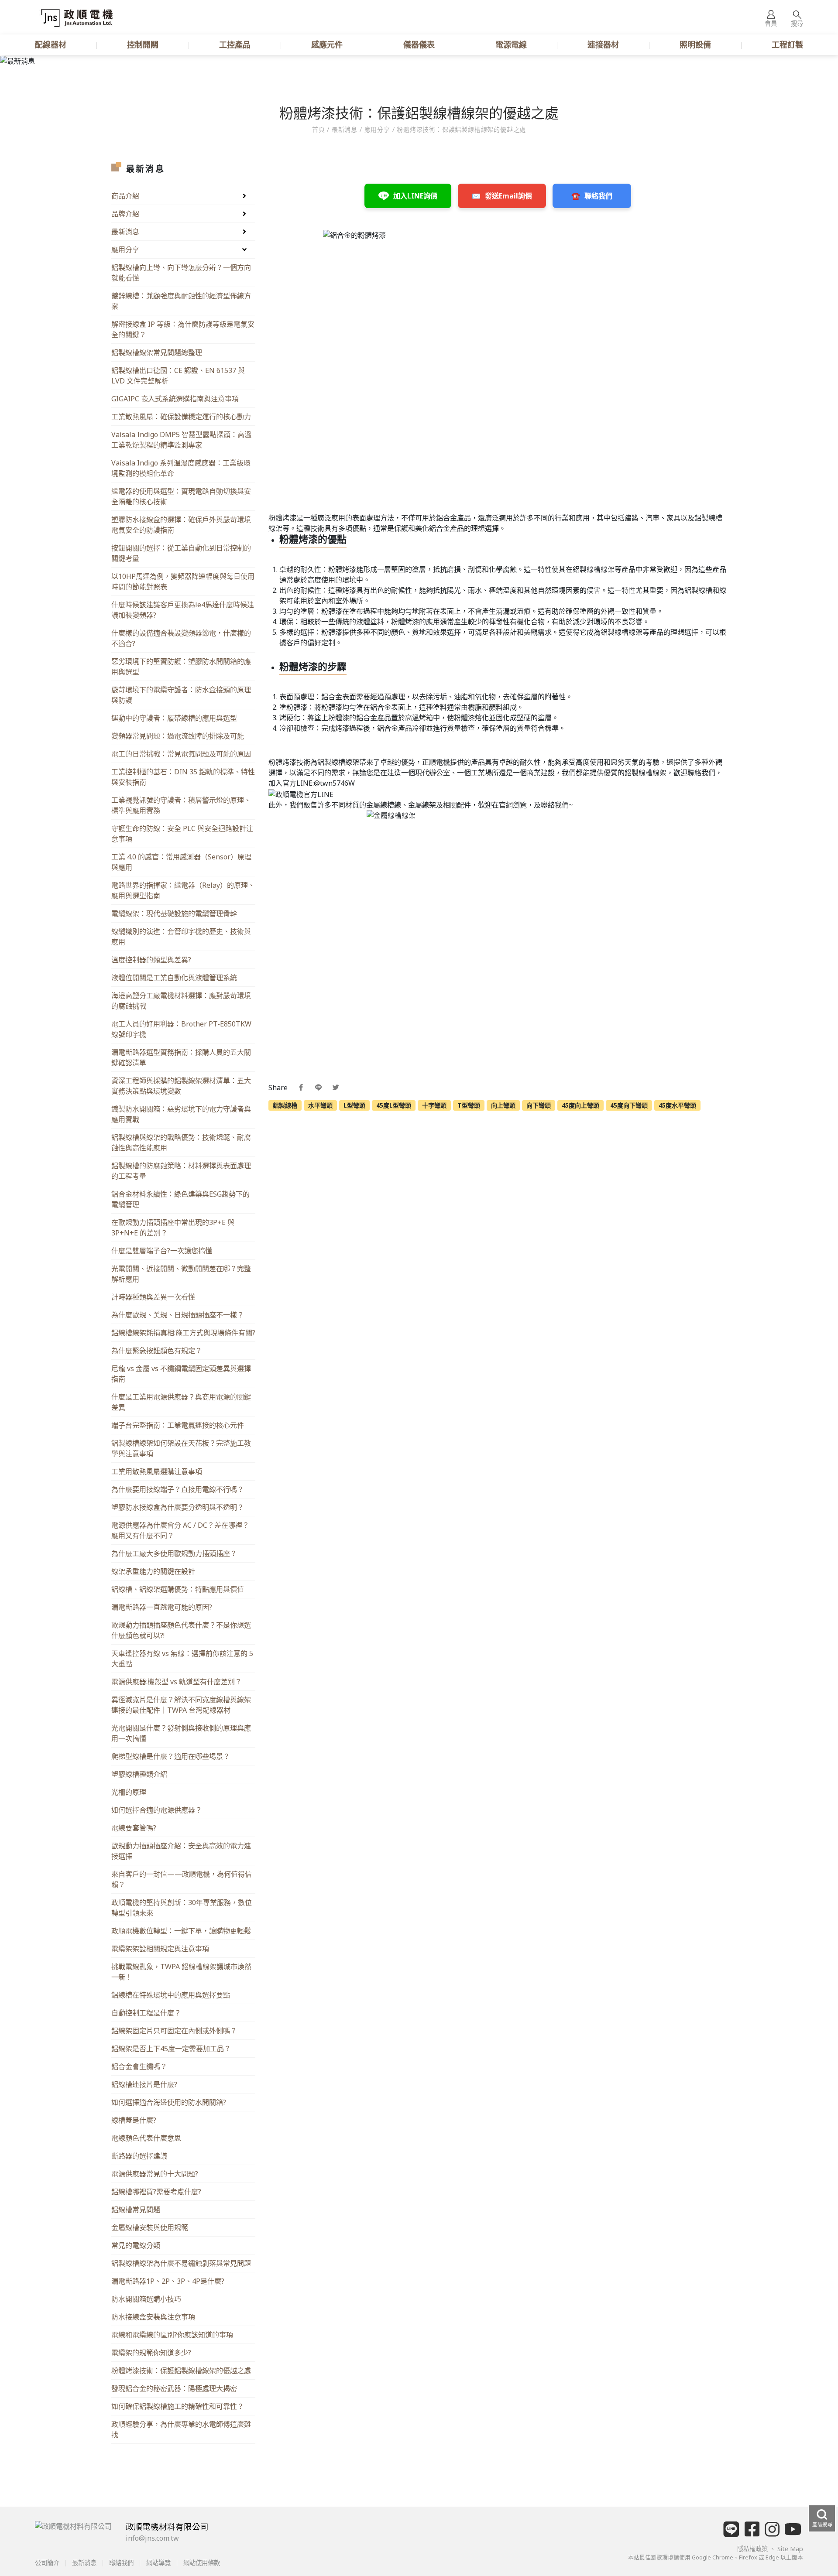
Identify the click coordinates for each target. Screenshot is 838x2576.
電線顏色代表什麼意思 (146, 2138)
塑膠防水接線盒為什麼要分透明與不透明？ (178, 1507)
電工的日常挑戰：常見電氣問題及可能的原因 (181, 754)
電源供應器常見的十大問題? (155, 2174)
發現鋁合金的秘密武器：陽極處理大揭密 (174, 2388)
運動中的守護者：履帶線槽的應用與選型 (174, 718)
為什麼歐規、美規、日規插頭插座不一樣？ (178, 1315)
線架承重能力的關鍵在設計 (153, 1571)
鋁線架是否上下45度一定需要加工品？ (171, 2049)
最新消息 (125, 232)
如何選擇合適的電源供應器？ (157, 1810)
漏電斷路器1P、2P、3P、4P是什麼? (168, 2281)
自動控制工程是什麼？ (146, 2013)
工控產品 (235, 44)
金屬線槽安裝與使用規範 (150, 2227)
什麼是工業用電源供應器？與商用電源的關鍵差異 (181, 1402)
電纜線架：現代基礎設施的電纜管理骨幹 (174, 913)
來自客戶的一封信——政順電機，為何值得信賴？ (182, 1879)
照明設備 (695, 44)
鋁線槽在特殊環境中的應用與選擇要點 (171, 1995)
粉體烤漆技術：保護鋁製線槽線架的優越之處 (181, 2371)
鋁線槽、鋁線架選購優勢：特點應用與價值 (178, 1589)
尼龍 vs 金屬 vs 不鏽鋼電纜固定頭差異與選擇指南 (181, 1374)
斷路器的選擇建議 (139, 2156)
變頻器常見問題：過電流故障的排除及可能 (178, 736)
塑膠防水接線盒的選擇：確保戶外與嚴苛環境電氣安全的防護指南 (181, 525)
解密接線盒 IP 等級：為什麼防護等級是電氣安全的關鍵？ (183, 329)
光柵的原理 (129, 1792)
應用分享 (377, 129)
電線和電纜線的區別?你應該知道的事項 (172, 2335)
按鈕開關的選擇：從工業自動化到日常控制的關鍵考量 (181, 553)
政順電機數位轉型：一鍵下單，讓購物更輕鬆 (181, 1931)
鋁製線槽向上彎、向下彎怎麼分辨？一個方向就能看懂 (181, 273)
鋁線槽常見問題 (136, 2210)
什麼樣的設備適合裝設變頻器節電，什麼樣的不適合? (181, 638)
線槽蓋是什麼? (134, 2120)
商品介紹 (125, 196)
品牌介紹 (125, 214)
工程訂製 (787, 44)
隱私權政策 (753, 2549)
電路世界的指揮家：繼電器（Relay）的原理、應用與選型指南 (183, 890)
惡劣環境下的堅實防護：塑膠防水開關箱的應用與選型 (181, 667)
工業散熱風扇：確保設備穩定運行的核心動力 (181, 417)
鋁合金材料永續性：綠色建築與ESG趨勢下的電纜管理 (180, 1199)
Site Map (790, 2549)
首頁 (319, 129)
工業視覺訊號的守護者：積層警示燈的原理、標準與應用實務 (181, 805)
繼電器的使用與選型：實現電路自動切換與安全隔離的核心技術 (181, 496)
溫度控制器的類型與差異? (151, 960)
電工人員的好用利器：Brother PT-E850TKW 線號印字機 (181, 1029)
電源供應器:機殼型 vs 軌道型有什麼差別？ (177, 1682)
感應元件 (327, 44)
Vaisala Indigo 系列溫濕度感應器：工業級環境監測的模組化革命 (181, 468)
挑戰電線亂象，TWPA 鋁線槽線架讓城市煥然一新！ (181, 1972)
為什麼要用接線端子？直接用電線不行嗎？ (178, 1489)
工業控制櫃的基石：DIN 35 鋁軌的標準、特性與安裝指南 (183, 777)
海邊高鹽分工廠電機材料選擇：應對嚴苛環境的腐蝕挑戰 (181, 1001)
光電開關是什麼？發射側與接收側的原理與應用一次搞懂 (181, 1733)
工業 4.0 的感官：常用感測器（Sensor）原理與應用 (181, 862)
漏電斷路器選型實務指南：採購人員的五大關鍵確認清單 (181, 1057)
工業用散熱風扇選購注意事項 (157, 1471)
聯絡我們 (121, 2563)
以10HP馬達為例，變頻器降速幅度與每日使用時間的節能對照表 (183, 582)
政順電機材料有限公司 (167, 2526)
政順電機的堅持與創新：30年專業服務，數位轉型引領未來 (182, 1908)
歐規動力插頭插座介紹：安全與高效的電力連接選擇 (181, 1851)
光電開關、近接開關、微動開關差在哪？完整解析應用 (181, 1274)
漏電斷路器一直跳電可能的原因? (162, 1607)
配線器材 (51, 44)
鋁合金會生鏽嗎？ (139, 2066)
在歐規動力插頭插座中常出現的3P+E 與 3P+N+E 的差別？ (173, 1228)
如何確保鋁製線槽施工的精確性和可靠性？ (178, 2406)
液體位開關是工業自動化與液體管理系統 (174, 978)
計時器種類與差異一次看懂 (153, 1297)
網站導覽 (158, 2563)
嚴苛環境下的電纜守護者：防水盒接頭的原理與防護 (181, 695)
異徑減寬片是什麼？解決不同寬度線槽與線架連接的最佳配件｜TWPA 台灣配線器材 (181, 1705)
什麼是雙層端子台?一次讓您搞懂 (162, 1251)
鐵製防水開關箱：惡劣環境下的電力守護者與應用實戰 (181, 1114)
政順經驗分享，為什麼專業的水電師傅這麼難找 (181, 2429)
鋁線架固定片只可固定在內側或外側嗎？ (174, 2031)
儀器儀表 (419, 44)
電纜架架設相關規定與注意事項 (160, 1949)
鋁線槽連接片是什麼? (144, 2084)
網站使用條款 (201, 2563)
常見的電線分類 (136, 2245)
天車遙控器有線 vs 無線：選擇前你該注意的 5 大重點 (182, 1659)
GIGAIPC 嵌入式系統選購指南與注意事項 (175, 399)
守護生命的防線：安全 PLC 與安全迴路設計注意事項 (182, 834)
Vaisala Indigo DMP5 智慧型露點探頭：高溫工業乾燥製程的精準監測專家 (181, 440)
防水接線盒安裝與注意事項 (153, 2317)
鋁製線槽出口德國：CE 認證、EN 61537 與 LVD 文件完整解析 (178, 376)
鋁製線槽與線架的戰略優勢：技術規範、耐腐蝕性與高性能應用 (181, 1143)
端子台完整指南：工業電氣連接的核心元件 (178, 1425)
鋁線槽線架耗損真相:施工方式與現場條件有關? (183, 1333)
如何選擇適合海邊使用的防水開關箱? (169, 2102)
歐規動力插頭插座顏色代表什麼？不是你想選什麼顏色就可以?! (181, 1630)
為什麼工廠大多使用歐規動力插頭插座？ (174, 1553)
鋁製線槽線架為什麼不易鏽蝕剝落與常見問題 (181, 2263)
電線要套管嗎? (134, 1828)
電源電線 (511, 44)
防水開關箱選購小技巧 (146, 2299)
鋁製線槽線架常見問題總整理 (157, 352)
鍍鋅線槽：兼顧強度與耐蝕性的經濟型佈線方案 (181, 301)
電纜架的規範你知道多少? (151, 2353)
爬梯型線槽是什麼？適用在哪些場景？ (171, 1756)
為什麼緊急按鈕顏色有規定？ (157, 1351)
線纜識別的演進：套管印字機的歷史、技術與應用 (181, 937)
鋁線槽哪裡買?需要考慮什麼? (156, 2192)
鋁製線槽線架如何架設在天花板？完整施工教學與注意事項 (181, 1448)
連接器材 (603, 44)
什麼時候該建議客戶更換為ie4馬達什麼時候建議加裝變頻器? (183, 610)
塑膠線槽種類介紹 (139, 1774)
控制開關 (143, 44)
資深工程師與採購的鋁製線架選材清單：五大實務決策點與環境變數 (181, 1086)
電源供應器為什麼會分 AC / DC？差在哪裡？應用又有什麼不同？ (180, 1530)
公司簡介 (48, 2563)
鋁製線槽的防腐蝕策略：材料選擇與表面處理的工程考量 (181, 1171)
